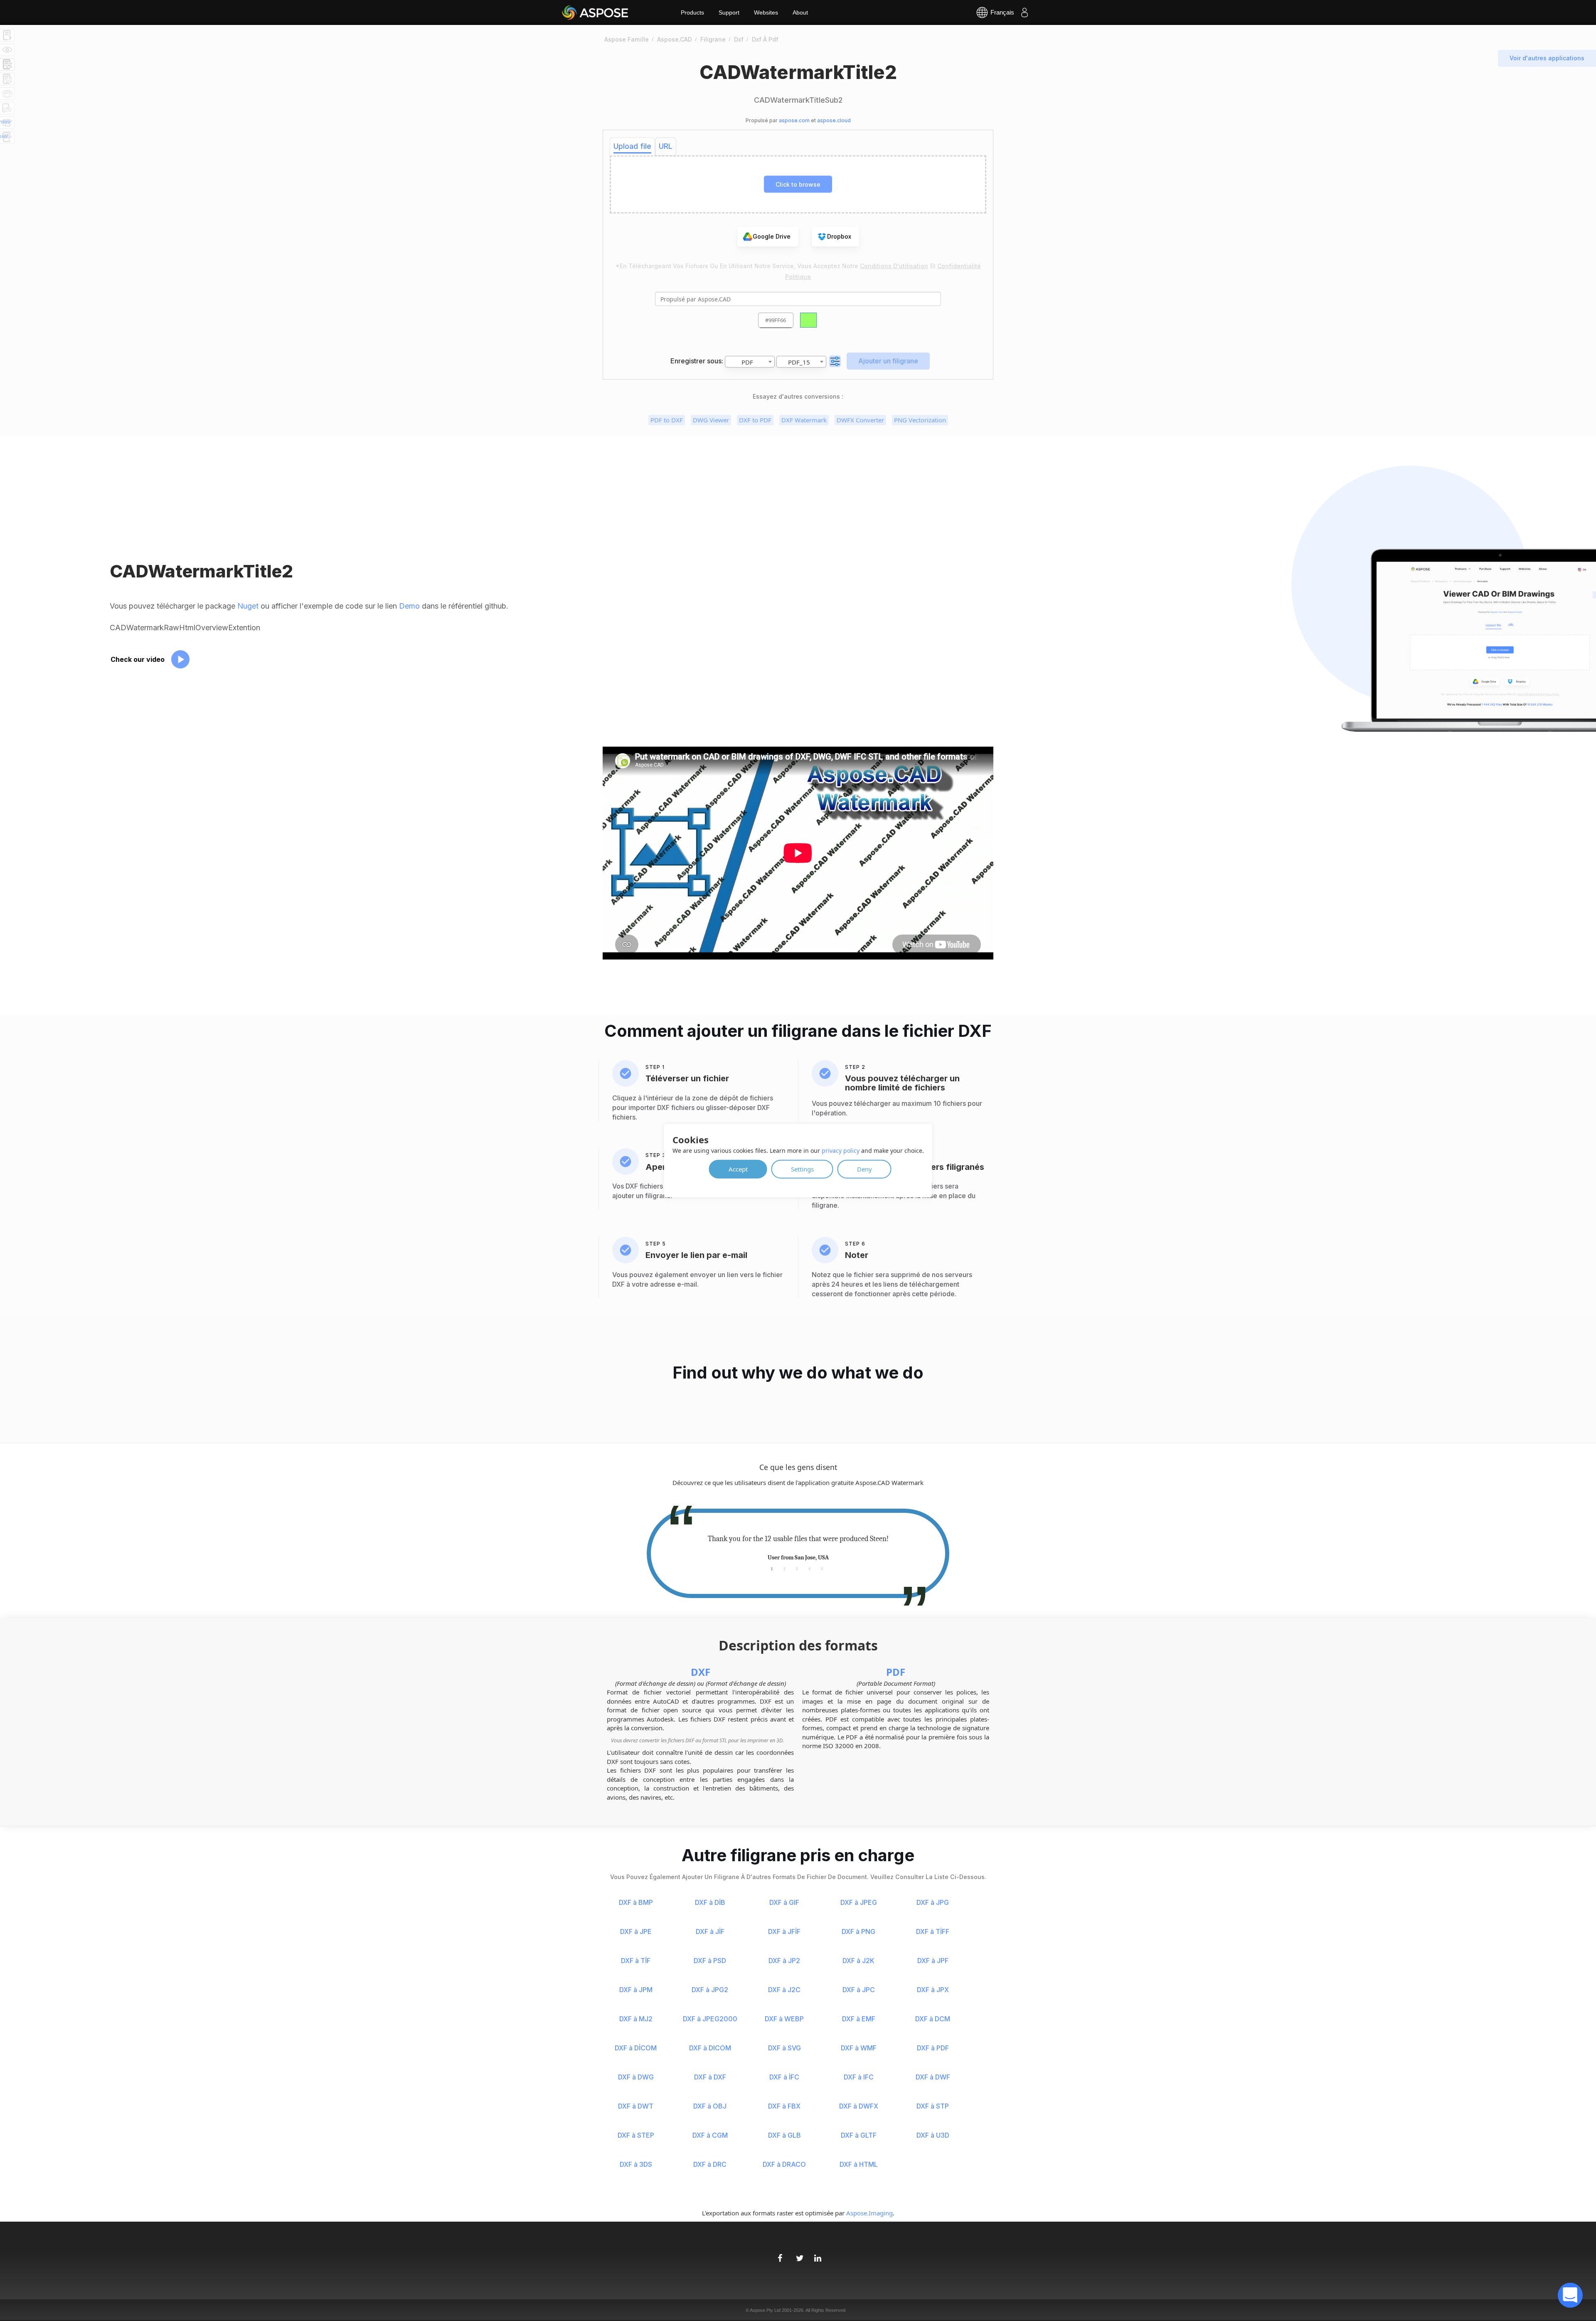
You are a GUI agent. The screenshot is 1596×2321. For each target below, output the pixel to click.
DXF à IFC (859, 2077)
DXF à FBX (784, 2106)
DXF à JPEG (859, 1902)
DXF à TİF (636, 1961)
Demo (409, 606)
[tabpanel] (798, 1548)
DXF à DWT (636, 2106)
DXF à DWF (933, 2077)
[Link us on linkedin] (816, 2254)
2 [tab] (784, 1568)
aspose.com (794, 120)
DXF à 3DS (636, 2164)
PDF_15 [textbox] (799, 362)
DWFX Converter (860, 420)
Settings (802, 1169)
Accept (738, 1169)
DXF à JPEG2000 (710, 2019)
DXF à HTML (859, 2164)
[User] (1025, 12)
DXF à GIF (784, 1902)
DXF (701, 1672)
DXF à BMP (636, 1902)
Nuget (248, 606)
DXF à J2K (858, 1961)
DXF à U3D (933, 2135)
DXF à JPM (636, 1990)
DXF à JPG (933, 1902)
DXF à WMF (859, 2048)
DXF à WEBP (784, 2019)
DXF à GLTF (859, 2135)
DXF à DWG (636, 2077)
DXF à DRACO (784, 2164)
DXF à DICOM (710, 2048)
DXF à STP (933, 2106)
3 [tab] (797, 1568)
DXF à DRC (710, 2164)
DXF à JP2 (784, 1961)
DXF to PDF (755, 420)
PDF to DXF (667, 420)
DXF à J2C (784, 1990)
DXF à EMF (859, 2019)
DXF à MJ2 (636, 2019)
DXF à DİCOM (636, 2048)
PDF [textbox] (747, 362)
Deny (864, 1169)
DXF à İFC (784, 2077)
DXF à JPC (859, 1990)
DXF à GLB (784, 2135)
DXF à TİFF (933, 1931)
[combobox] (750, 362)
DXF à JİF (710, 1931)
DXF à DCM (933, 2019)
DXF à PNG (858, 1931)
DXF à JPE (636, 1931)
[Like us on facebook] (780, 2254)
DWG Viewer (711, 420)
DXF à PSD (710, 1961)
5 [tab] (822, 1568)
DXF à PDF (933, 2048)
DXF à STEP (636, 2135)
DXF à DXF (710, 2077)
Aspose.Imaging (869, 2213)
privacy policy (841, 1150)
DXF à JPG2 (710, 1990)
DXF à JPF (933, 1961)
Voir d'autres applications (1547, 58)
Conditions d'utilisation (894, 266)
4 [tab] (809, 1568)
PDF (896, 1672)
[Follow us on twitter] (798, 2254)
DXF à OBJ (710, 2106)
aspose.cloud (834, 120)
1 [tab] (772, 1568)
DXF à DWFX (859, 2106)
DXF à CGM (710, 2135)
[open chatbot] (1570, 2295)
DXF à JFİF (784, 1931)
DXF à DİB (710, 1902)
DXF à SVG (784, 2048)
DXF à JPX (933, 1990)
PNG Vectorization (920, 420)
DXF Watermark (804, 420)
